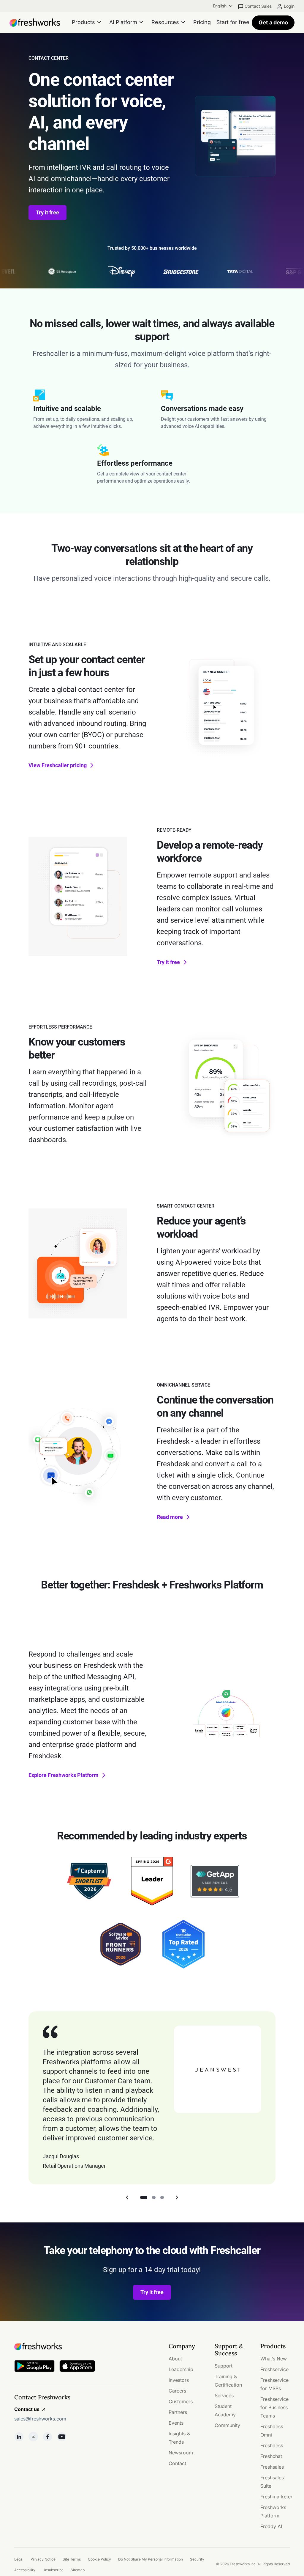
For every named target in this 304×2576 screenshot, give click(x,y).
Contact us (27, 2409)
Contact (177, 2463)
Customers (181, 2401)
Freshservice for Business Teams (274, 2407)
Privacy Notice (43, 2559)
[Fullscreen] (270, 755)
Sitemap (78, 2570)
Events (176, 2423)
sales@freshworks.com (40, 2419)
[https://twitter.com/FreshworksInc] (33, 2437)
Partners (178, 2412)
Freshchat (271, 2456)
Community (227, 2425)
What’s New (274, 2359)
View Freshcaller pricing (58, 765)
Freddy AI (271, 2526)
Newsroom (181, 2453)
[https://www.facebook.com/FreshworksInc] (47, 2437)
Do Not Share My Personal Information (151, 2559)
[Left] (127, 2197)
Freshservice (274, 2369)
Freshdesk (272, 2445)
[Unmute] (258, 755)
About (175, 2359)
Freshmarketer (276, 2497)
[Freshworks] (74, 2346)
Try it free (47, 212)
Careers (177, 2391)
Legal (19, 2559)
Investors (179, 2380)
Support (224, 2366)
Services (224, 2396)
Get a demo (273, 22)
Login (289, 6)
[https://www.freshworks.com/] (35, 23)
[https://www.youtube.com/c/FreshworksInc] (62, 2437)
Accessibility (25, 2570)
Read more (170, 1517)
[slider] (226, 755)
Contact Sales (258, 6)
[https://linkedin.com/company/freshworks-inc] (19, 2437)
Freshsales (272, 2467)
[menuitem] (223, 6)
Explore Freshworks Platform (64, 1775)
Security (197, 2559)
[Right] (177, 2197)
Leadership (181, 2369)
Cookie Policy (99, 2559)
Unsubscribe (53, 2570)
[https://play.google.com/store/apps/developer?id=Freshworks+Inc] (34, 2367)
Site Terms (72, 2559)
